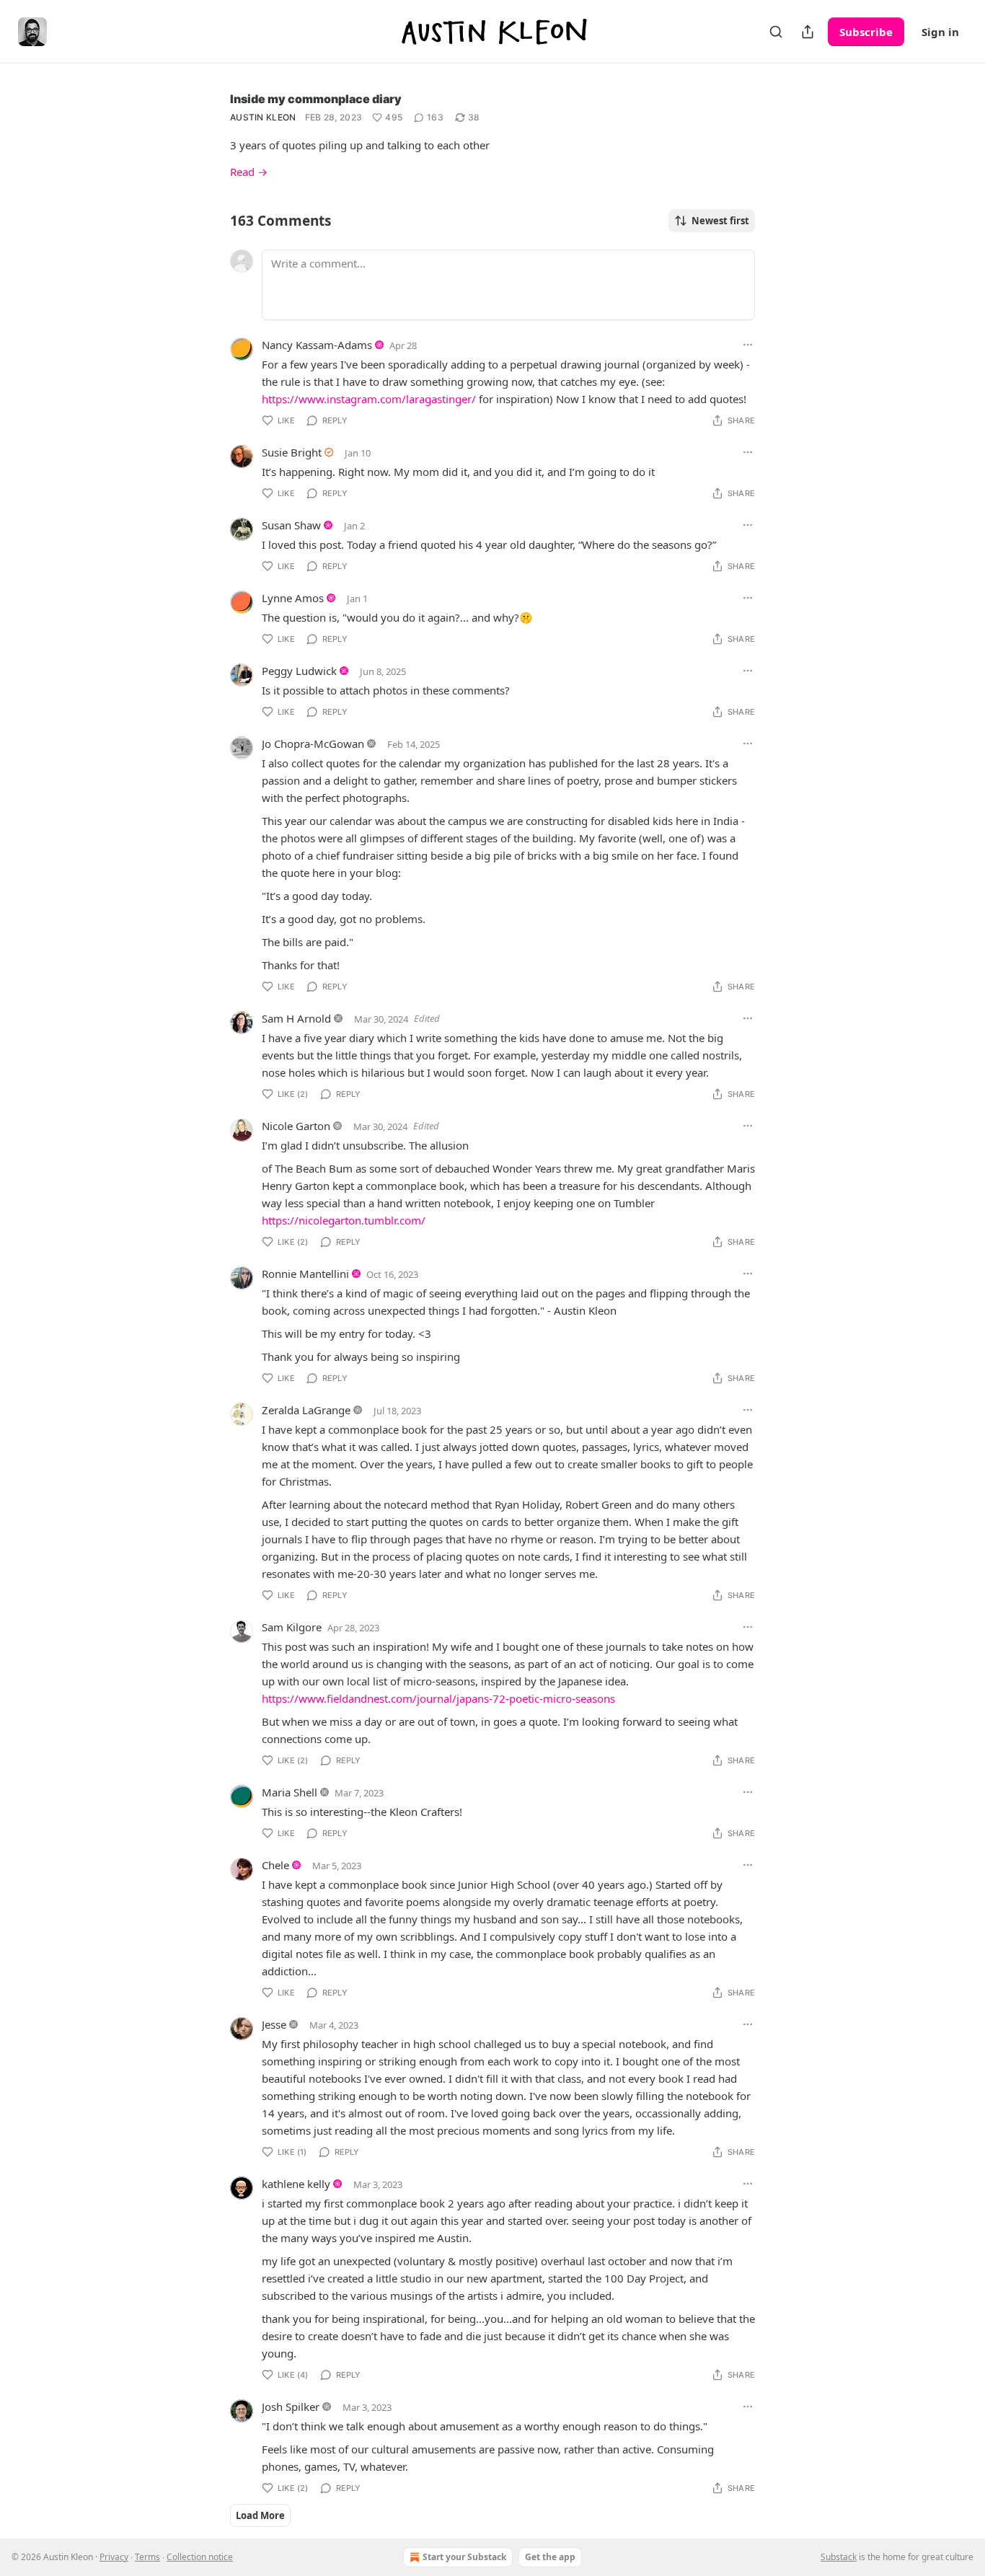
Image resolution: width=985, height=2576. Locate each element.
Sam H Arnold (296, 1018)
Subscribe (866, 32)
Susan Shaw (291, 525)
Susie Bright (292, 452)
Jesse (274, 2024)
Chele (275, 1865)
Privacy (114, 2557)
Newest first (720, 221)
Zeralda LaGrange (306, 1410)
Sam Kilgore (292, 1627)
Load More (260, 2515)
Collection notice (200, 2557)
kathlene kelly (296, 2184)
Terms (147, 2557)
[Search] (776, 32)
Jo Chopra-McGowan (313, 744)
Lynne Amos (293, 598)
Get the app (550, 2557)
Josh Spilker (291, 2407)
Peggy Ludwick (299, 671)
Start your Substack (464, 2557)
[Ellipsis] (748, 345)
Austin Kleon (263, 117)
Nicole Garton (296, 1126)
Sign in (940, 32)
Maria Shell (290, 1792)
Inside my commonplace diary (316, 99)
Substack (839, 2557)
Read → (249, 172)
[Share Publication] (808, 32)
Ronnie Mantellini (305, 1274)
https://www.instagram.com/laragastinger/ (369, 399)
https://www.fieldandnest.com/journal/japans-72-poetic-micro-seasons (438, 1698)
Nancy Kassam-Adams (317, 345)
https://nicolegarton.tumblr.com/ (344, 1220)
